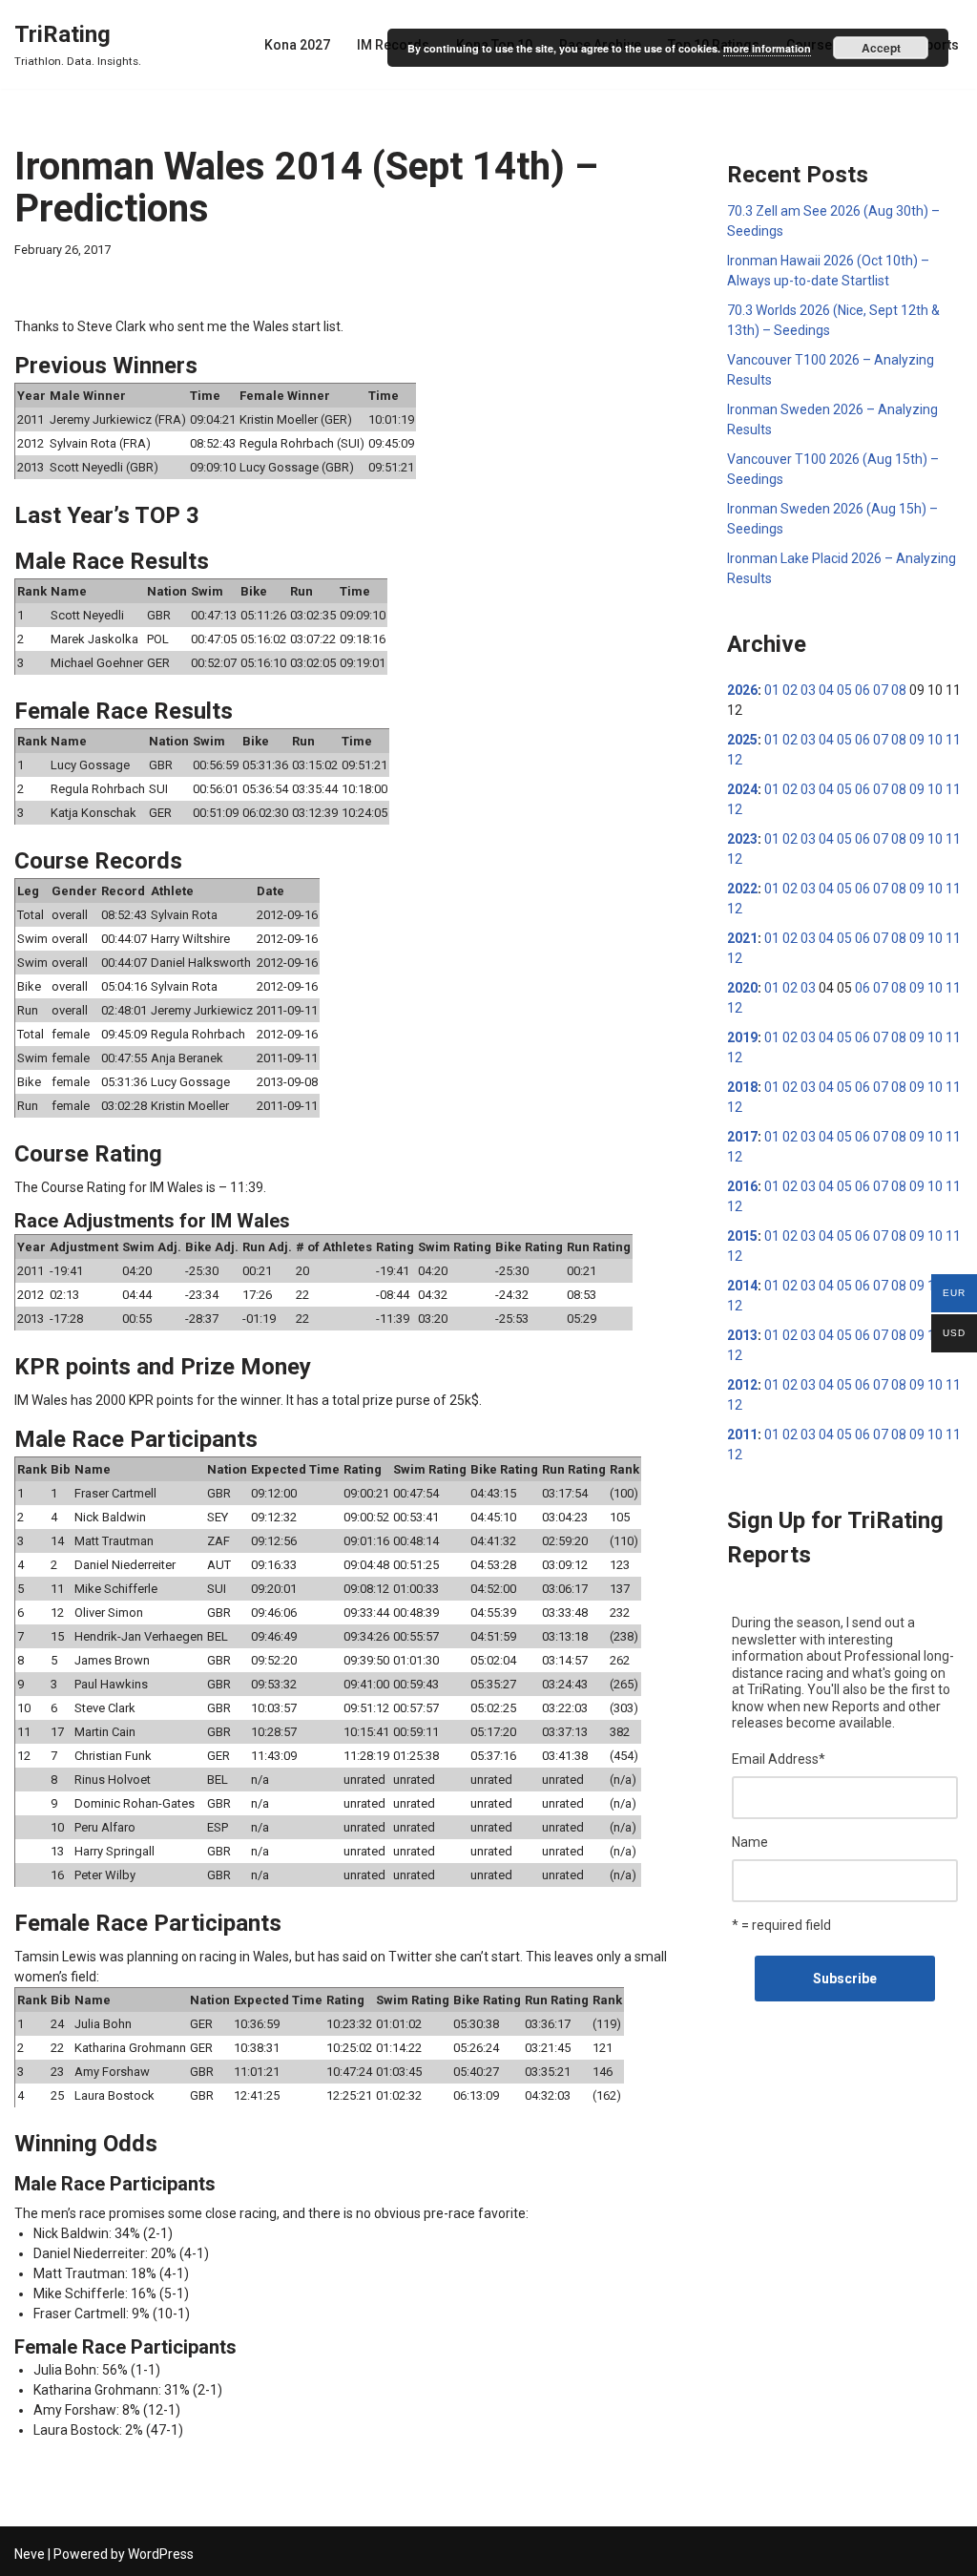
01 (772, 690)
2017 (742, 1137)
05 (844, 690)
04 (826, 690)
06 (863, 690)
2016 (742, 1186)
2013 (742, 1335)
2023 (742, 839)
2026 (742, 690)
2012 (742, 1385)
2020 (742, 988)
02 (790, 690)
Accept (881, 48)
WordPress (161, 2554)
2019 (742, 1037)
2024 (742, 789)
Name (750, 1842)
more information (767, 48)
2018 (742, 1087)
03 (808, 690)
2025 (742, 740)
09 (917, 740)
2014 (742, 1286)
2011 (742, 1435)
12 (735, 760)
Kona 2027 (297, 45)
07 (881, 690)
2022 (742, 889)
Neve (30, 2554)
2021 (742, 938)
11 (953, 740)
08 (899, 690)
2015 (742, 1236)
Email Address (779, 1759)
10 (935, 740)
